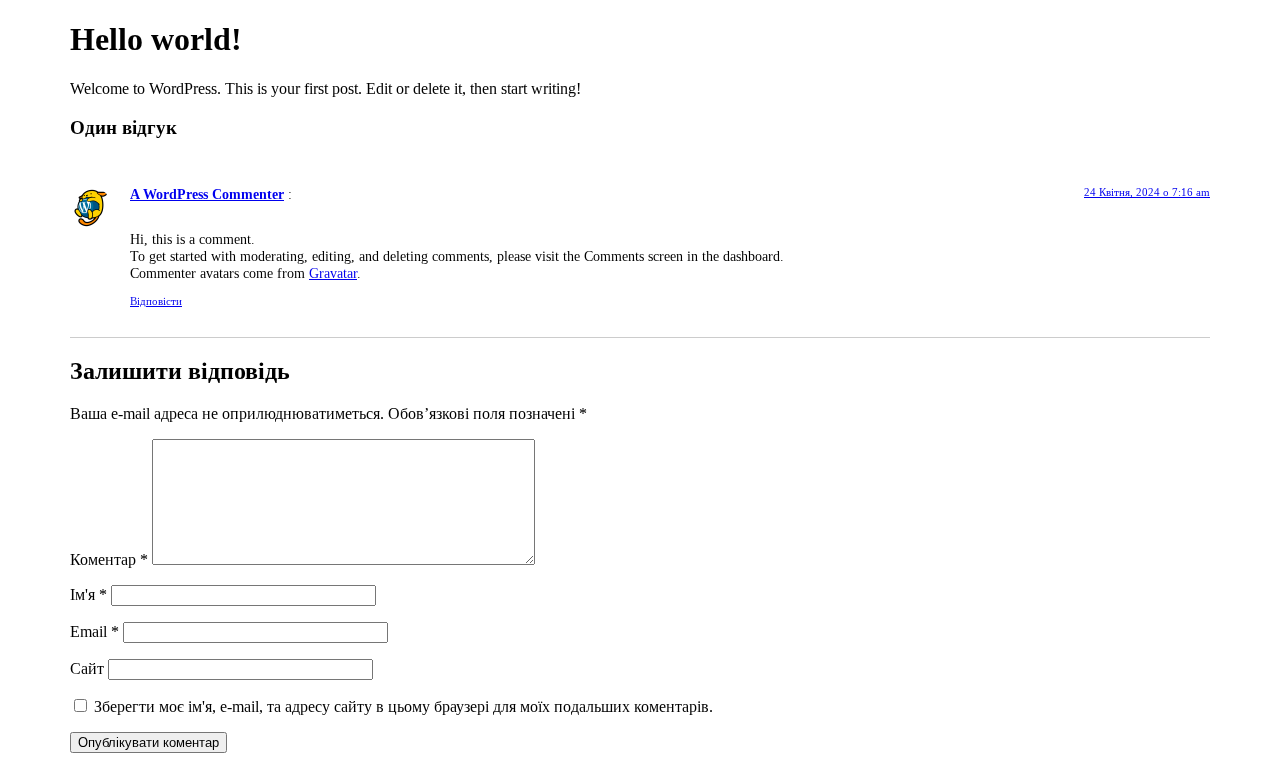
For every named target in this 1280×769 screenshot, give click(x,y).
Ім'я (88, 594)
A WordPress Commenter (207, 194)
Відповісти (156, 301)
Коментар (109, 559)
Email (94, 631)
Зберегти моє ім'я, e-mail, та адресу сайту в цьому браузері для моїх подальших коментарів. (403, 706)
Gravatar (333, 273)
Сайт (87, 668)
